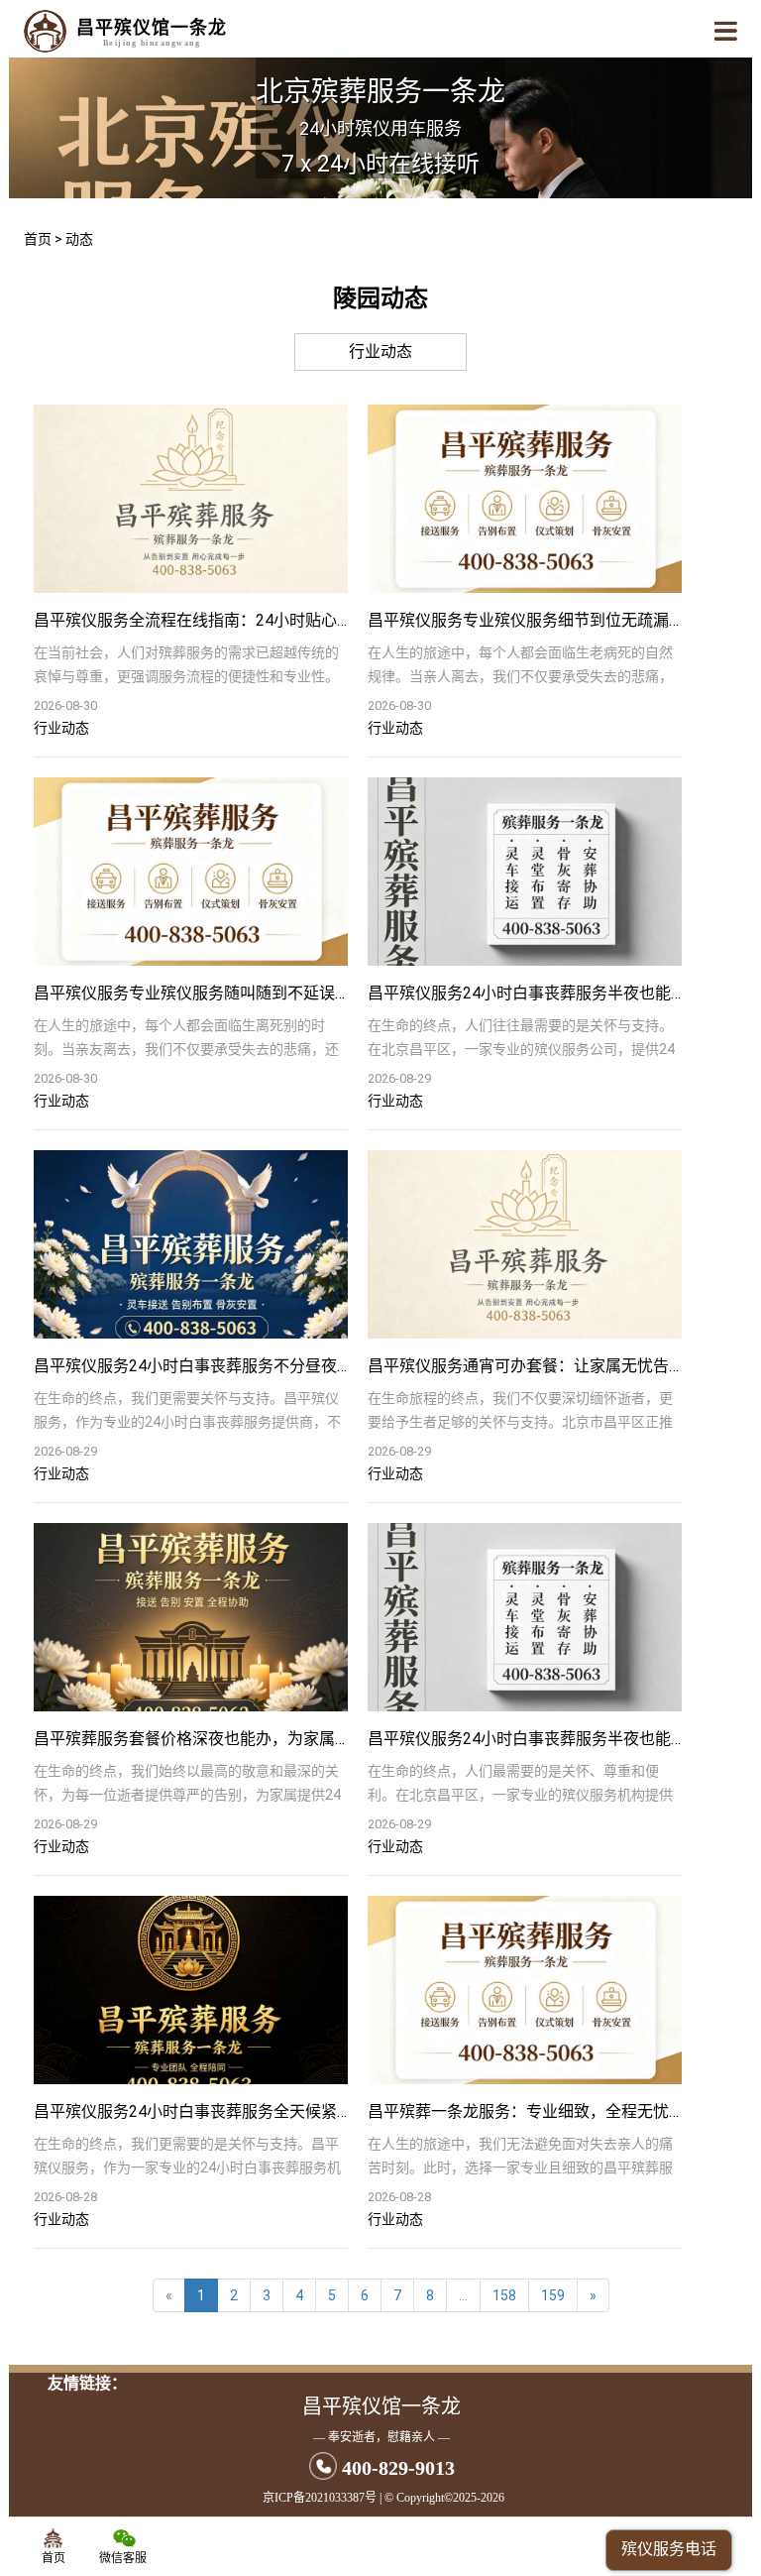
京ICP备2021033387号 (320, 2498)
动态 (79, 239)
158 (504, 2295)
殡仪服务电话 (669, 2549)
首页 (38, 239)
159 (553, 2295)
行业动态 (380, 351)
